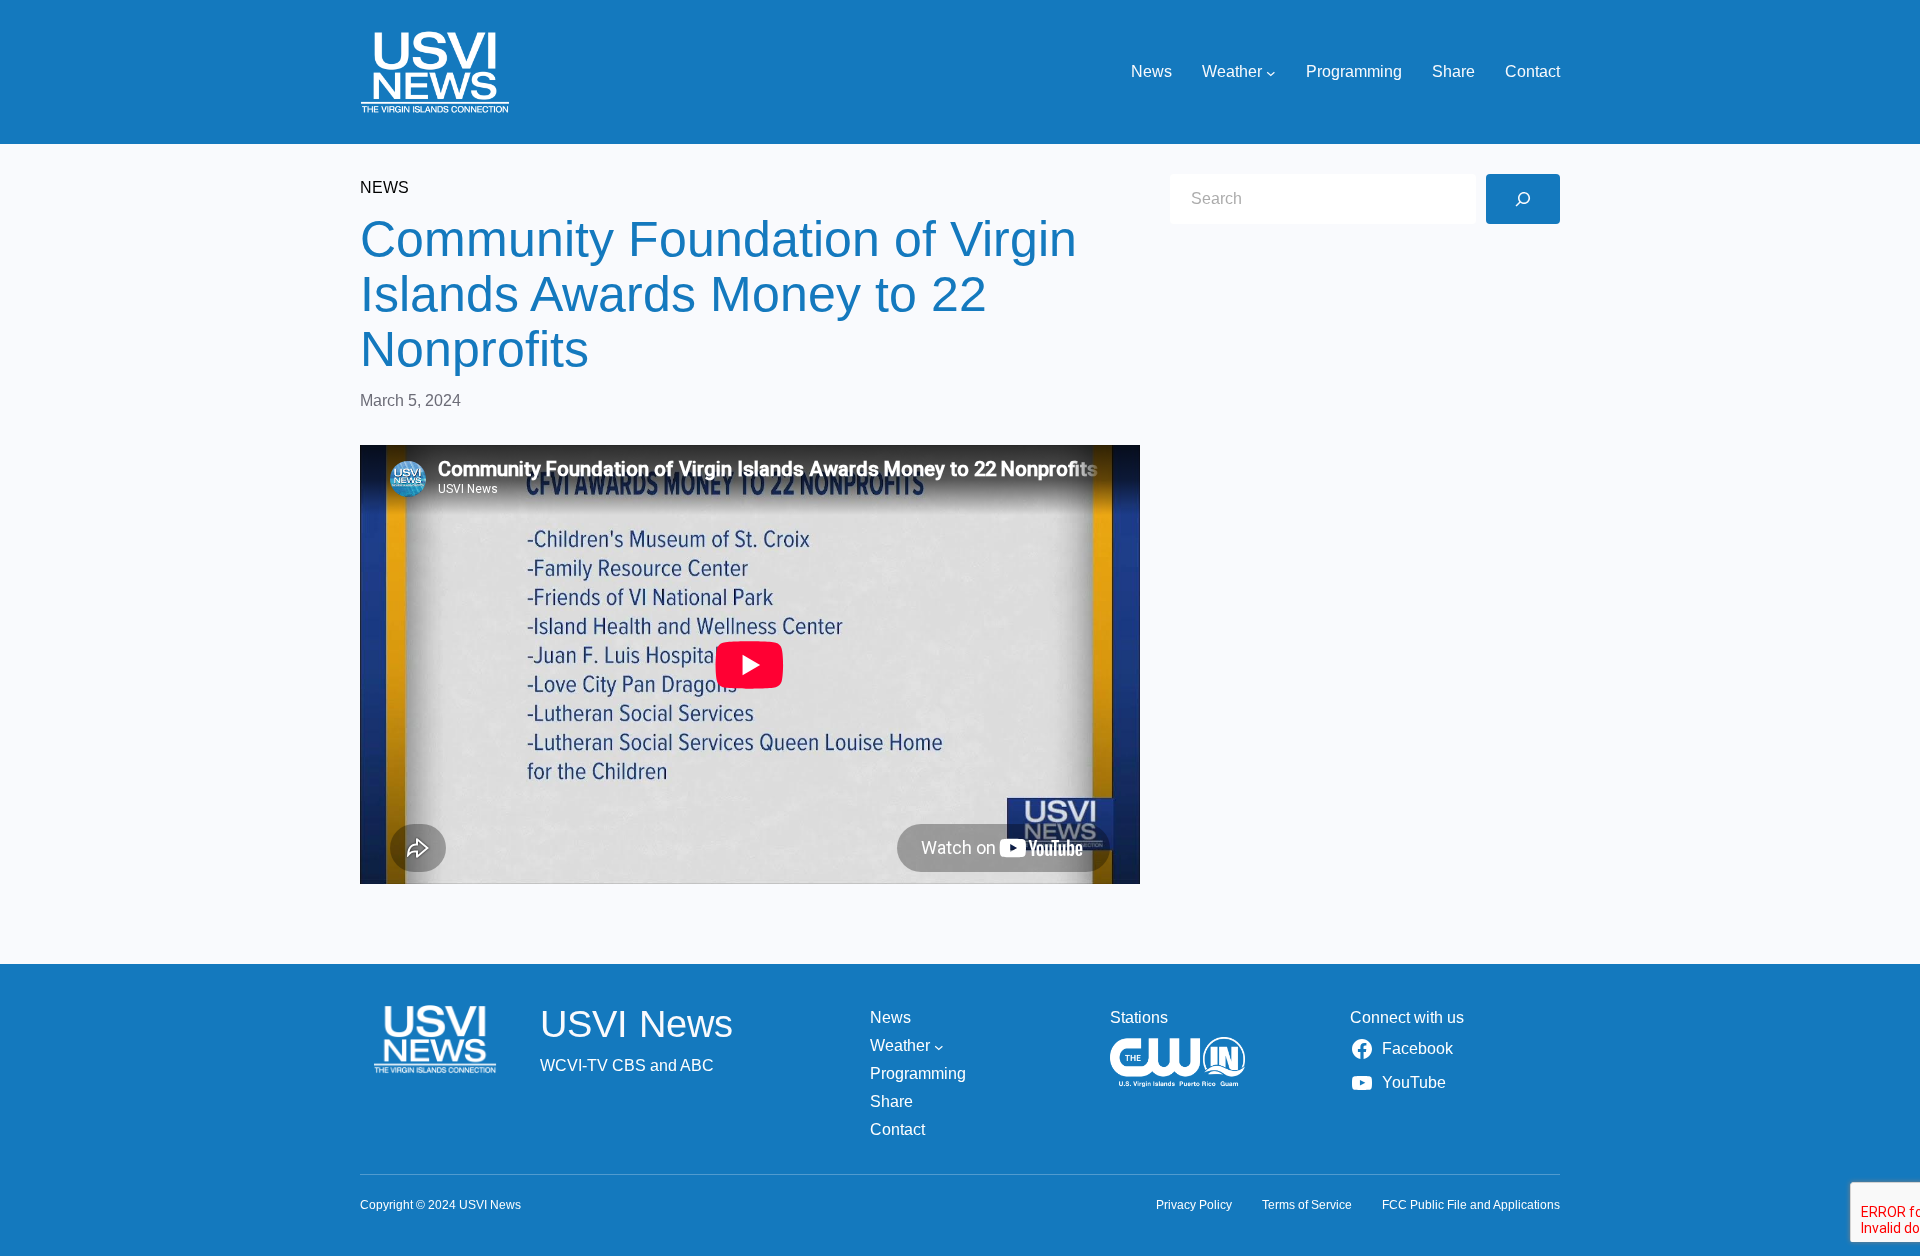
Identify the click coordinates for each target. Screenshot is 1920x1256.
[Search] (1523, 199)
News (384, 187)
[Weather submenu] (1271, 72)
